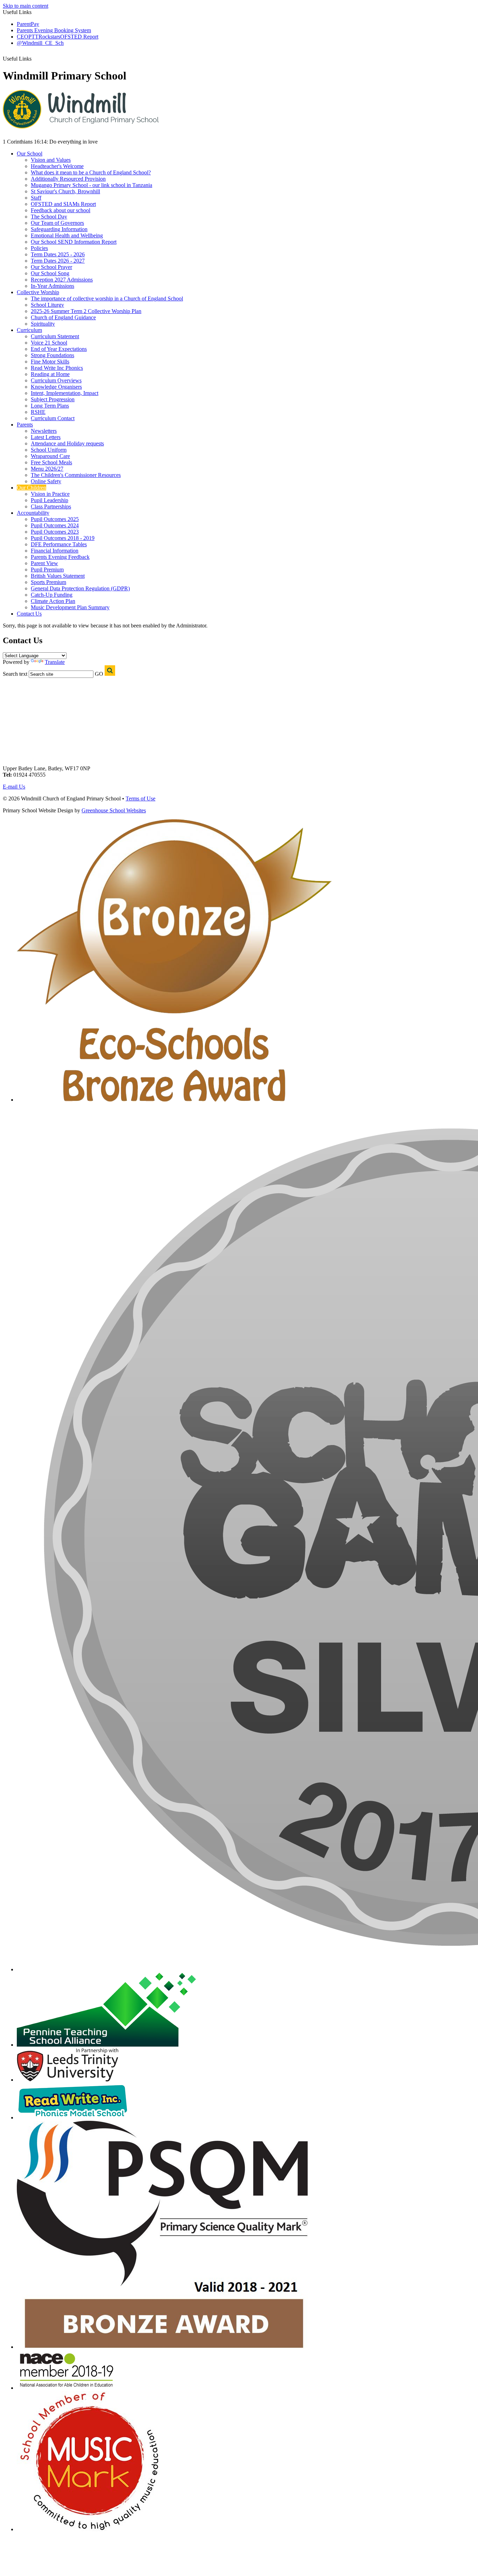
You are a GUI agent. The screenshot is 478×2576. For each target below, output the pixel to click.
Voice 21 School (49, 343)
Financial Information (55, 551)
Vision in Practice (50, 494)
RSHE (38, 412)
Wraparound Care (50, 456)
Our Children (31, 488)
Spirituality (43, 324)
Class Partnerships (51, 506)
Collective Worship (38, 292)
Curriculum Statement (55, 336)
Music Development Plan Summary (70, 607)
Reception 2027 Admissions (62, 280)
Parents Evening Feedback (60, 557)
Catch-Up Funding (52, 595)
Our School (30, 154)
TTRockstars (46, 37)
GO (99, 674)
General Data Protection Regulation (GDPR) (80, 588)
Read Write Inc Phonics (57, 368)
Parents (25, 425)
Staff (36, 198)
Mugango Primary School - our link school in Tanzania (92, 185)
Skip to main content (26, 6)
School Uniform (49, 450)
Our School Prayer (51, 267)
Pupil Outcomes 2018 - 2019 (63, 538)
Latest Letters (46, 437)
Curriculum (29, 330)
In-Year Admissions (52, 286)
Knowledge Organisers (56, 387)
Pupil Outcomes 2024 (55, 525)
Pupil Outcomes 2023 (55, 532)
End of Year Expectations (59, 349)
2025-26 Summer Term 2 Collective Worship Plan (86, 311)
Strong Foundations (52, 355)
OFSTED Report (79, 37)
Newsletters (44, 431)
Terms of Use (140, 799)
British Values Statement (58, 576)
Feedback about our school (61, 210)
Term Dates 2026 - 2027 (58, 261)
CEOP (24, 37)
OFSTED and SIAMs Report (63, 204)
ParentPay (28, 24)
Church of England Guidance (63, 317)
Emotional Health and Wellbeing (67, 235)
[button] (35, 56)
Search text (15, 674)
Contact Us (29, 614)
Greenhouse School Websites (114, 810)
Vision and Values (51, 160)
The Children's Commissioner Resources (76, 475)
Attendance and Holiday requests (67, 443)
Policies (39, 248)
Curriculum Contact (53, 418)
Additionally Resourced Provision (68, 179)
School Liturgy (47, 305)
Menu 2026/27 (47, 469)
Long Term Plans (50, 406)
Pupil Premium (47, 570)
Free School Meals (51, 462)
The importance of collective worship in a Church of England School (107, 298)
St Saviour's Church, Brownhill (65, 191)
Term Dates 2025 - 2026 (58, 254)
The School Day (49, 217)
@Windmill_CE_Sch (40, 43)
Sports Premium (48, 582)
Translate (55, 662)
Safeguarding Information (59, 229)
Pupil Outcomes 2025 (55, 519)
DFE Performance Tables (59, 544)
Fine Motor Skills (50, 362)
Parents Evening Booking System (54, 30)
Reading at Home (50, 374)
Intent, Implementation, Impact (65, 393)
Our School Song (50, 273)
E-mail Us (14, 787)
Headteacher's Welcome (57, 166)
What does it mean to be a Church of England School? (91, 172)
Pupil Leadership (50, 500)
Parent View (44, 563)
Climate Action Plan (53, 601)
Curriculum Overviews (56, 380)
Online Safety (46, 481)
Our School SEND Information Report (74, 242)
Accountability (33, 513)
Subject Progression (53, 399)
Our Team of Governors (57, 223)
